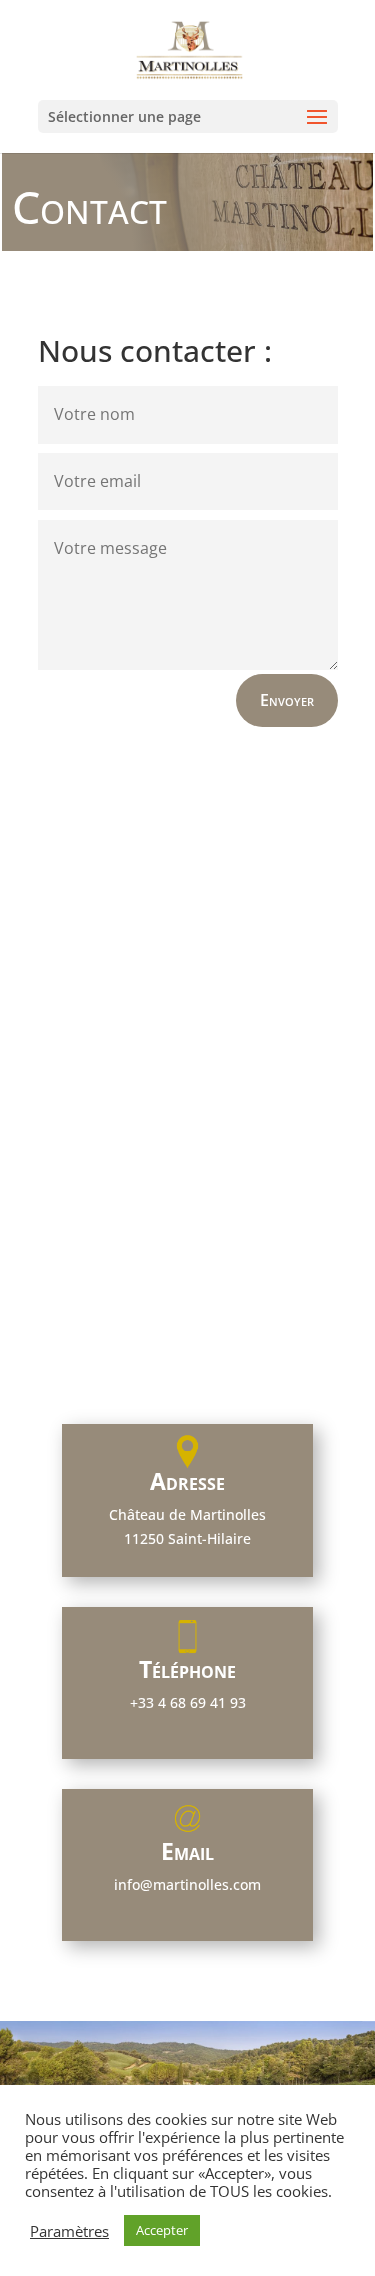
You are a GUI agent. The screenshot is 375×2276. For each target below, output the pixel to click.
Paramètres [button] (69, 2231)
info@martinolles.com (187, 1884)
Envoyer (287, 700)
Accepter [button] (162, 2230)
